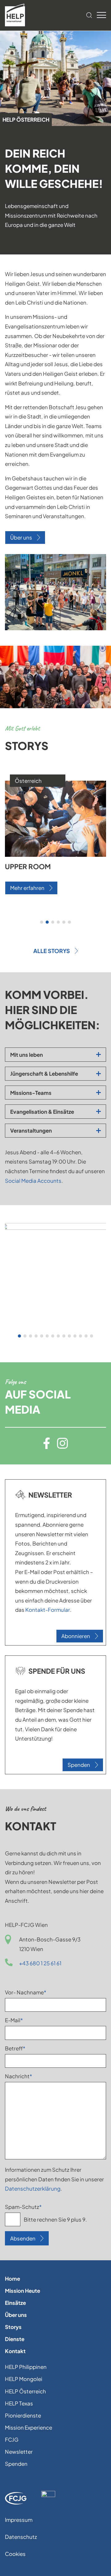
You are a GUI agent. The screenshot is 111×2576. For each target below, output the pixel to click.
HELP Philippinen (26, 2367)
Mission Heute (23, 2291)
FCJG (12, 2439)
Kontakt (15, 2351)
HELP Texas (19, 2403)
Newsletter (19, 2452)
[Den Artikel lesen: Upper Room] (55, 855)
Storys (13, 2327)
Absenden (23, 2238)
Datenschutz (21, 2537)
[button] (42, 922)
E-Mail (18, 2020)
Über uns (21, 537)
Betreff (18, 2048)
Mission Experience (29, 2427)
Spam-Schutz (23, 2207)
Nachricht (18, 2076)
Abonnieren (76, 1636)
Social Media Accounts (33, 1181)
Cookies (15, 2554)
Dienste (15, 2339)
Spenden (79, 1765)
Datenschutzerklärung (33, 2188)
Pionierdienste (23, 2415)
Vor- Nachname (26, 1992)
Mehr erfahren (27, 889)
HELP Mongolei (24, 2379)
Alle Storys (52, 951)
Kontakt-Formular (48, 1610)
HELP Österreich (25, 2391)
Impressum (19, 2520)
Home (12, 2279)
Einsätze (15, 2303)
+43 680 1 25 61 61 (40, 1963)
